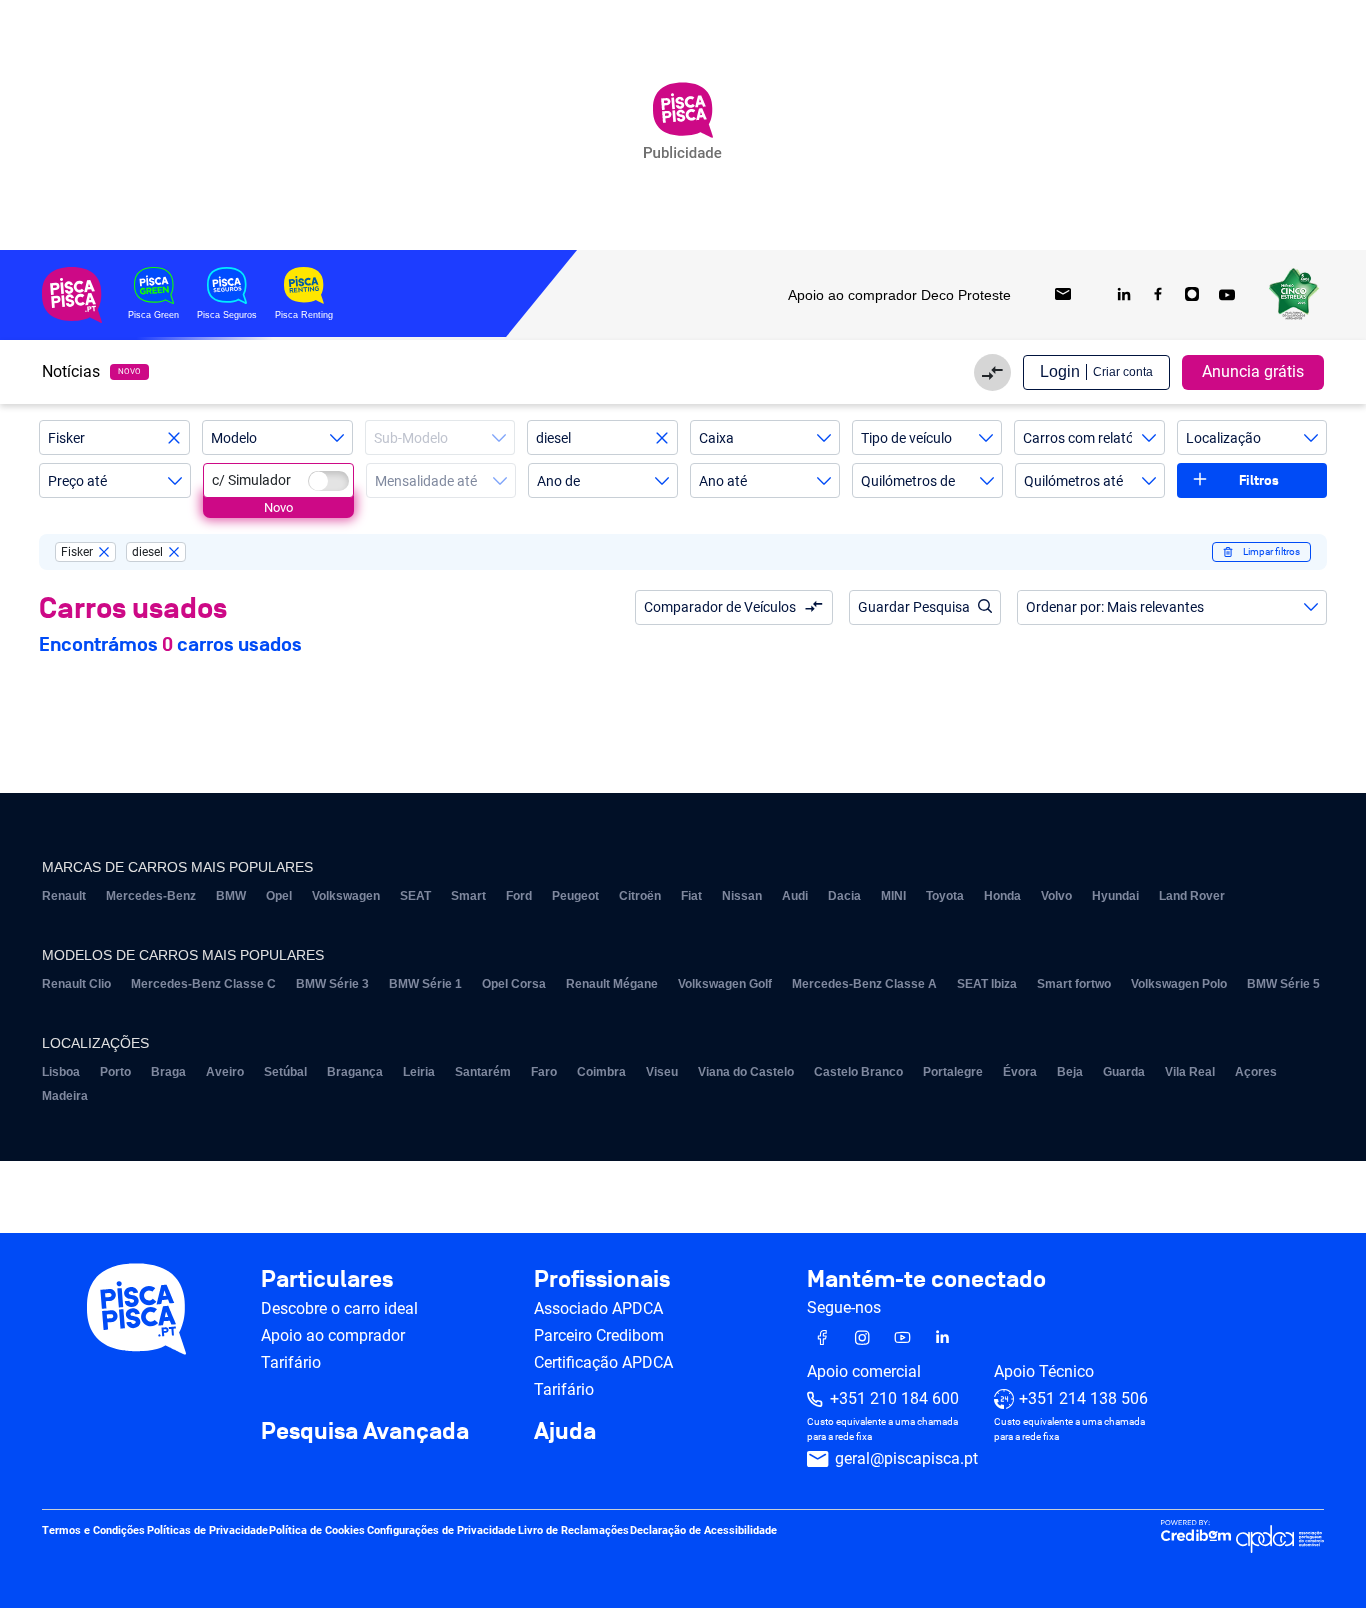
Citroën (640, 896)
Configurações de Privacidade (441, 1531)
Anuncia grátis (1253, 371)
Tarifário (291, 1362)
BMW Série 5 (1283, 984)
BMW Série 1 (425, 984)
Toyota (945, 896)
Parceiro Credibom (599, 1335)
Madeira (65, 1096)
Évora (1020, 1072)
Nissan (742, 896)
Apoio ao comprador (333, 1335)
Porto (115, 1072)
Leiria (419, 1072)
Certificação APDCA (603, 1362)
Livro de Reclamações (573, 1531)
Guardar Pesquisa (914, 607)
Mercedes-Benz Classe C (203, 984)
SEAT (415, 896)
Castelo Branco (858, 1072)
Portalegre (953, 1072)
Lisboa (61, 1072)
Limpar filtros (1271, 551)
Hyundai (1115, 896)
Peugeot (575, 896)
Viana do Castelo (746, 1072)
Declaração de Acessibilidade (703, 1531)
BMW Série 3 (332, 984)
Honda (1002, 896)
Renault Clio (76, 984)
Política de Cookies (317, 1531)
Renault (64, 896)
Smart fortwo (1074, 984)
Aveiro (225, 1072)
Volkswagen (346, 896)
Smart (468, 896)
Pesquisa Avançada (365, 1432)
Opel (279, 896)
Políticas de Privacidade (207, 1531)
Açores (1256, 1072)
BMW (231, 896)
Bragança (355, 1072)
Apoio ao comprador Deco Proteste (899, 295)
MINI (893, 896)
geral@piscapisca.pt (906, 1459)
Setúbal (285, 1072)
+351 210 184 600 (894, 1399)
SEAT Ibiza (987, 984)
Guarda (1124, 1072)
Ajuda (565, 1432)
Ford (519, 896)
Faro (544, 1072)
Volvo (1056, 896)
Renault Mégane (612, 984)
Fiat (691, 896)
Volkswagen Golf (725, 984)
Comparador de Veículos (720, 607)
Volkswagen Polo (1179, 984)
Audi (795, 896)
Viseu (662, 1072)
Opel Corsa (514, 984)
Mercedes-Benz (151, 896)
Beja (1070, 1072)
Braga (168, 1072)
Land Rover (1192, 896)
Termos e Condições (93, 1531)
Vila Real (1190, 1072)
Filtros (1259, 480)
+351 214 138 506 (1083, 1399)
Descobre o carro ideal (339, 1308)
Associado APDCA (598, 1308)
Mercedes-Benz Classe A (864, 984)
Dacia (844, 896)
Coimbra (601, 1072)
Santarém (483, 1072)
